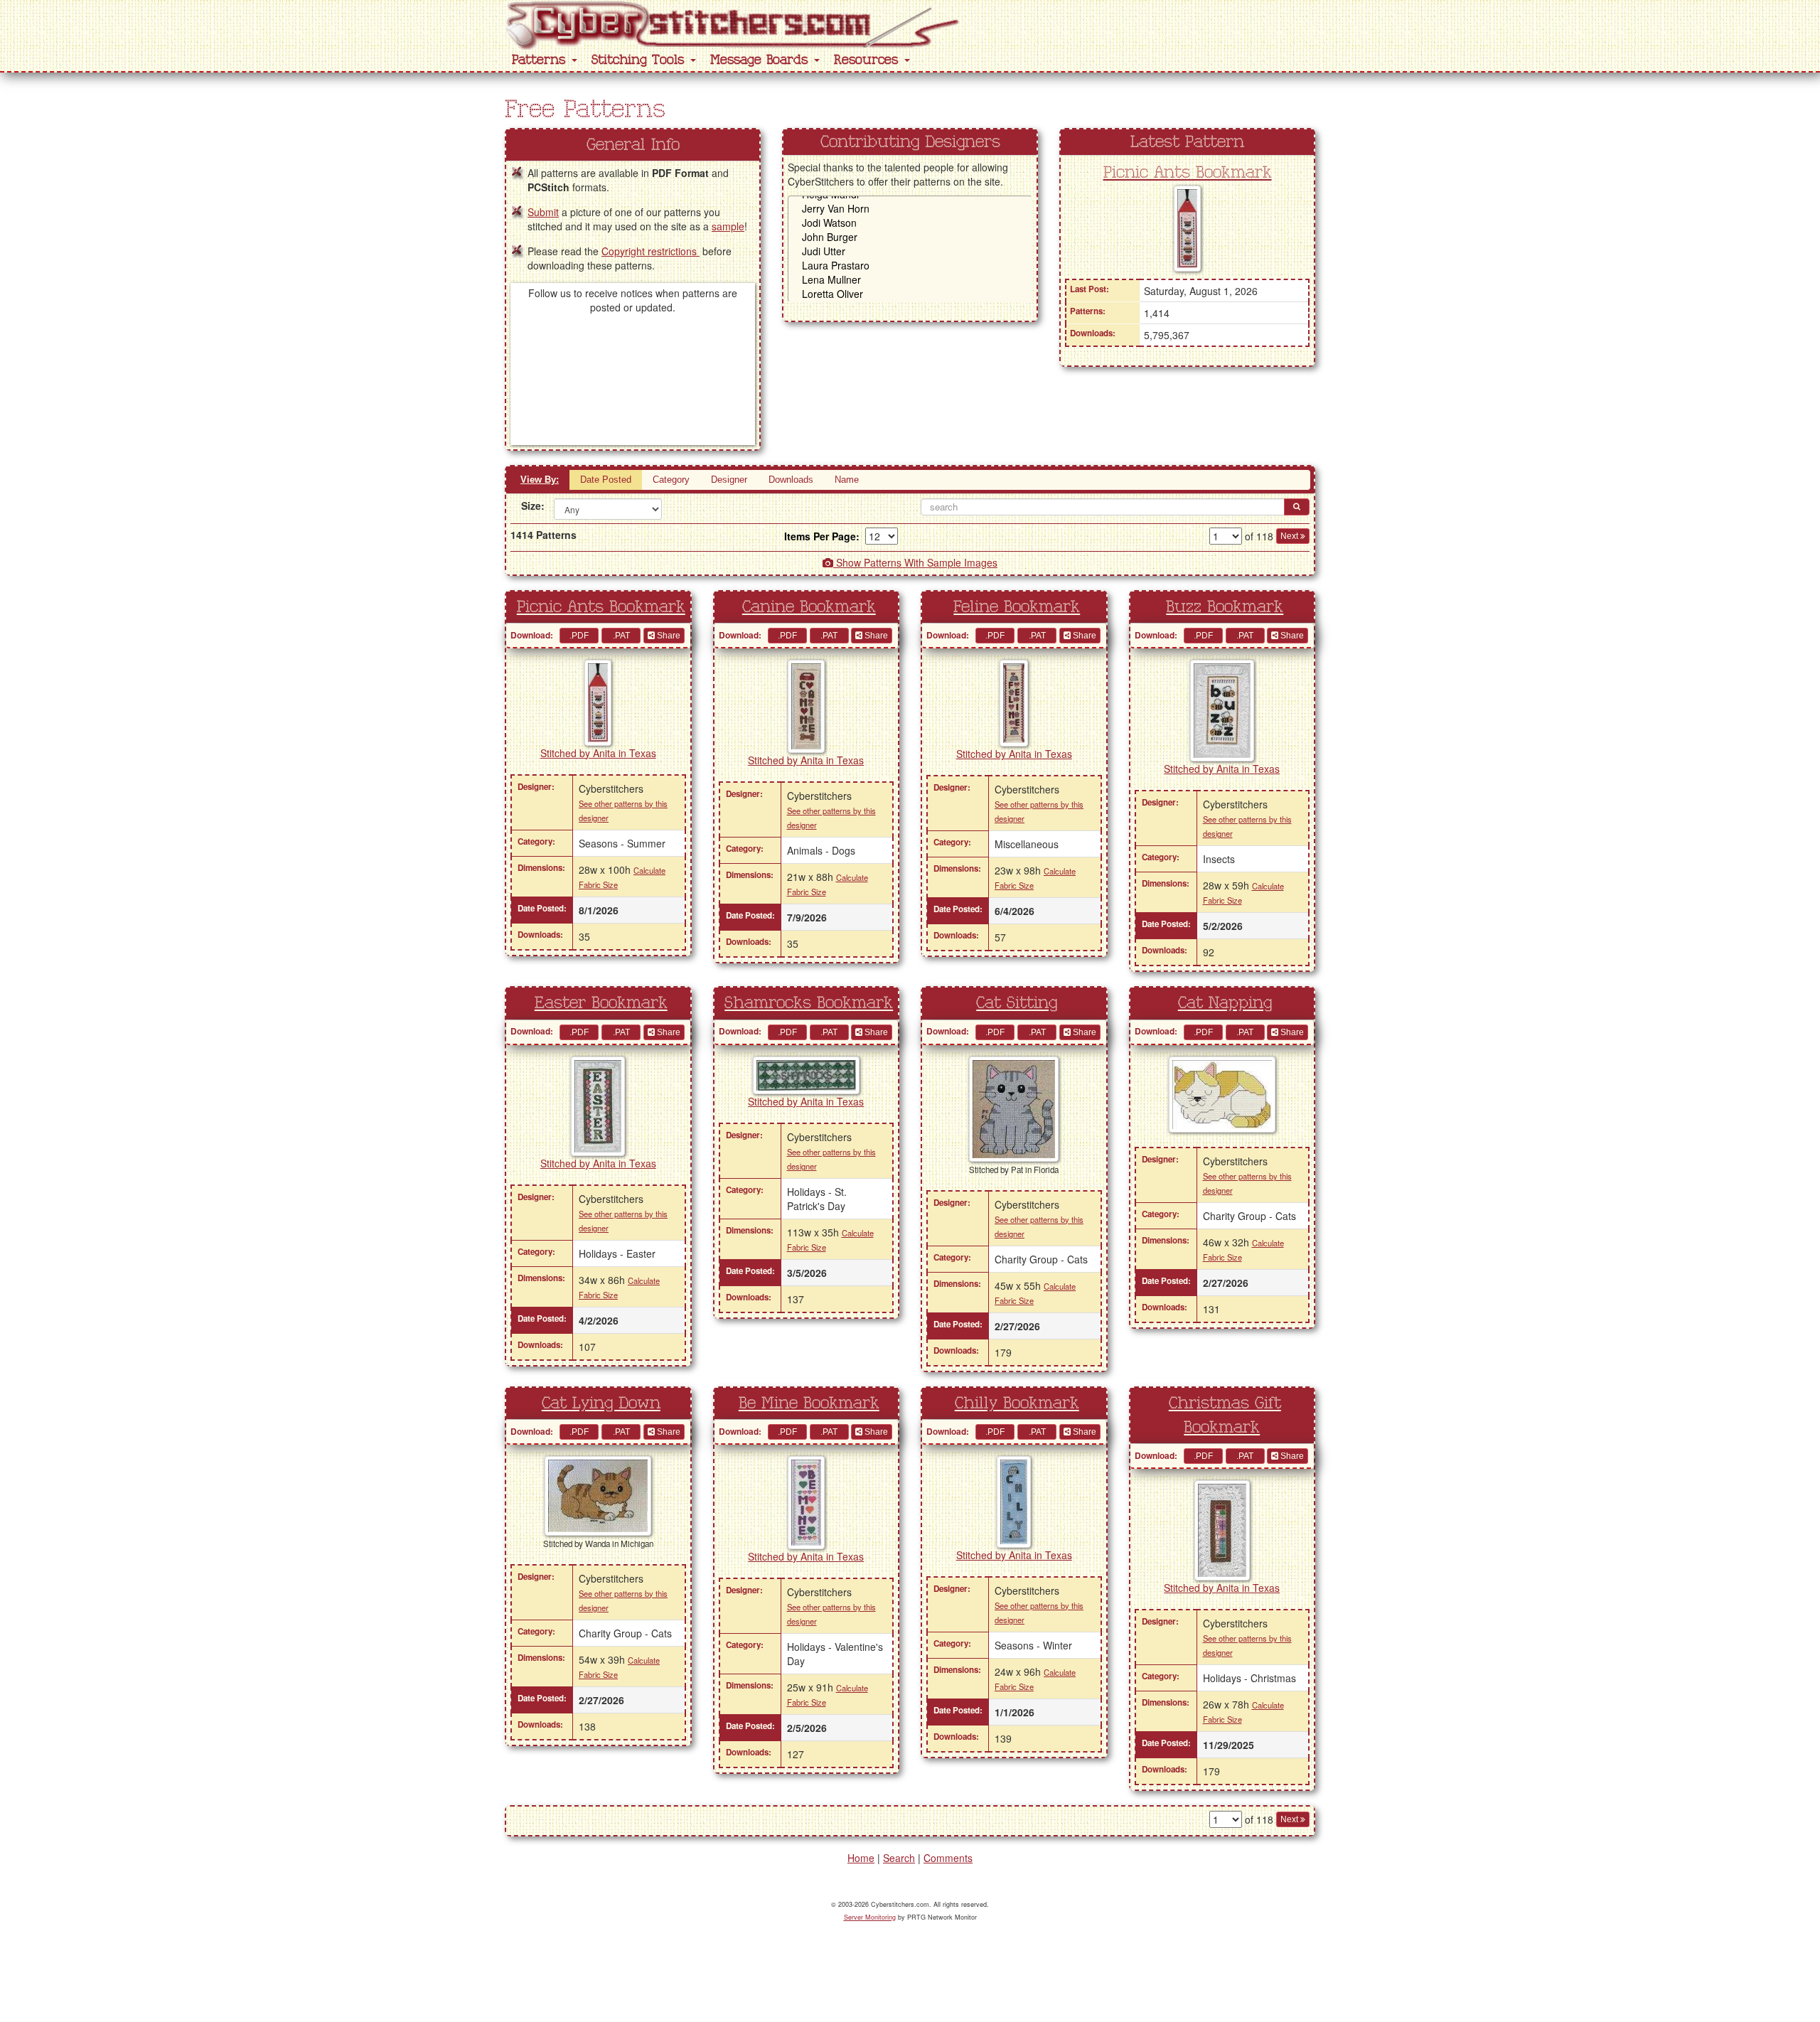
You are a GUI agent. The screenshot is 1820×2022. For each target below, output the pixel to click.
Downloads (791, 480)
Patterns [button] (541, 60)
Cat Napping (1225, 1003)
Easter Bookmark (601, 1003)
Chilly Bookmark (1017, 1403)
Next (1290, 536)
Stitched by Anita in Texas (598, 753)
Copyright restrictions (651, 251)
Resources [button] (868, 60)
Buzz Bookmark (1225, 607)
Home (861, 1858)
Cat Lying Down (601, 1403)
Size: (532, 505)
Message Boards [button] (761, 60)
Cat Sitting (1017, 1003)
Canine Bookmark (809, 607)
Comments (948, 1858)
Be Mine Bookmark (809, 1403)
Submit (543, 212)
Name (847, 480)
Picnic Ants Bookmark (1188, 173)
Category (671, 480)
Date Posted (606, 480)
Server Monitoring (870, 1917)
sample (728, 226)
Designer (729, 480)
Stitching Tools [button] (640, 60)
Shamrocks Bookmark (809, 1003)
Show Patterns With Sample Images (915, 562)
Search (899, 1858)
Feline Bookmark (1017, 607)
